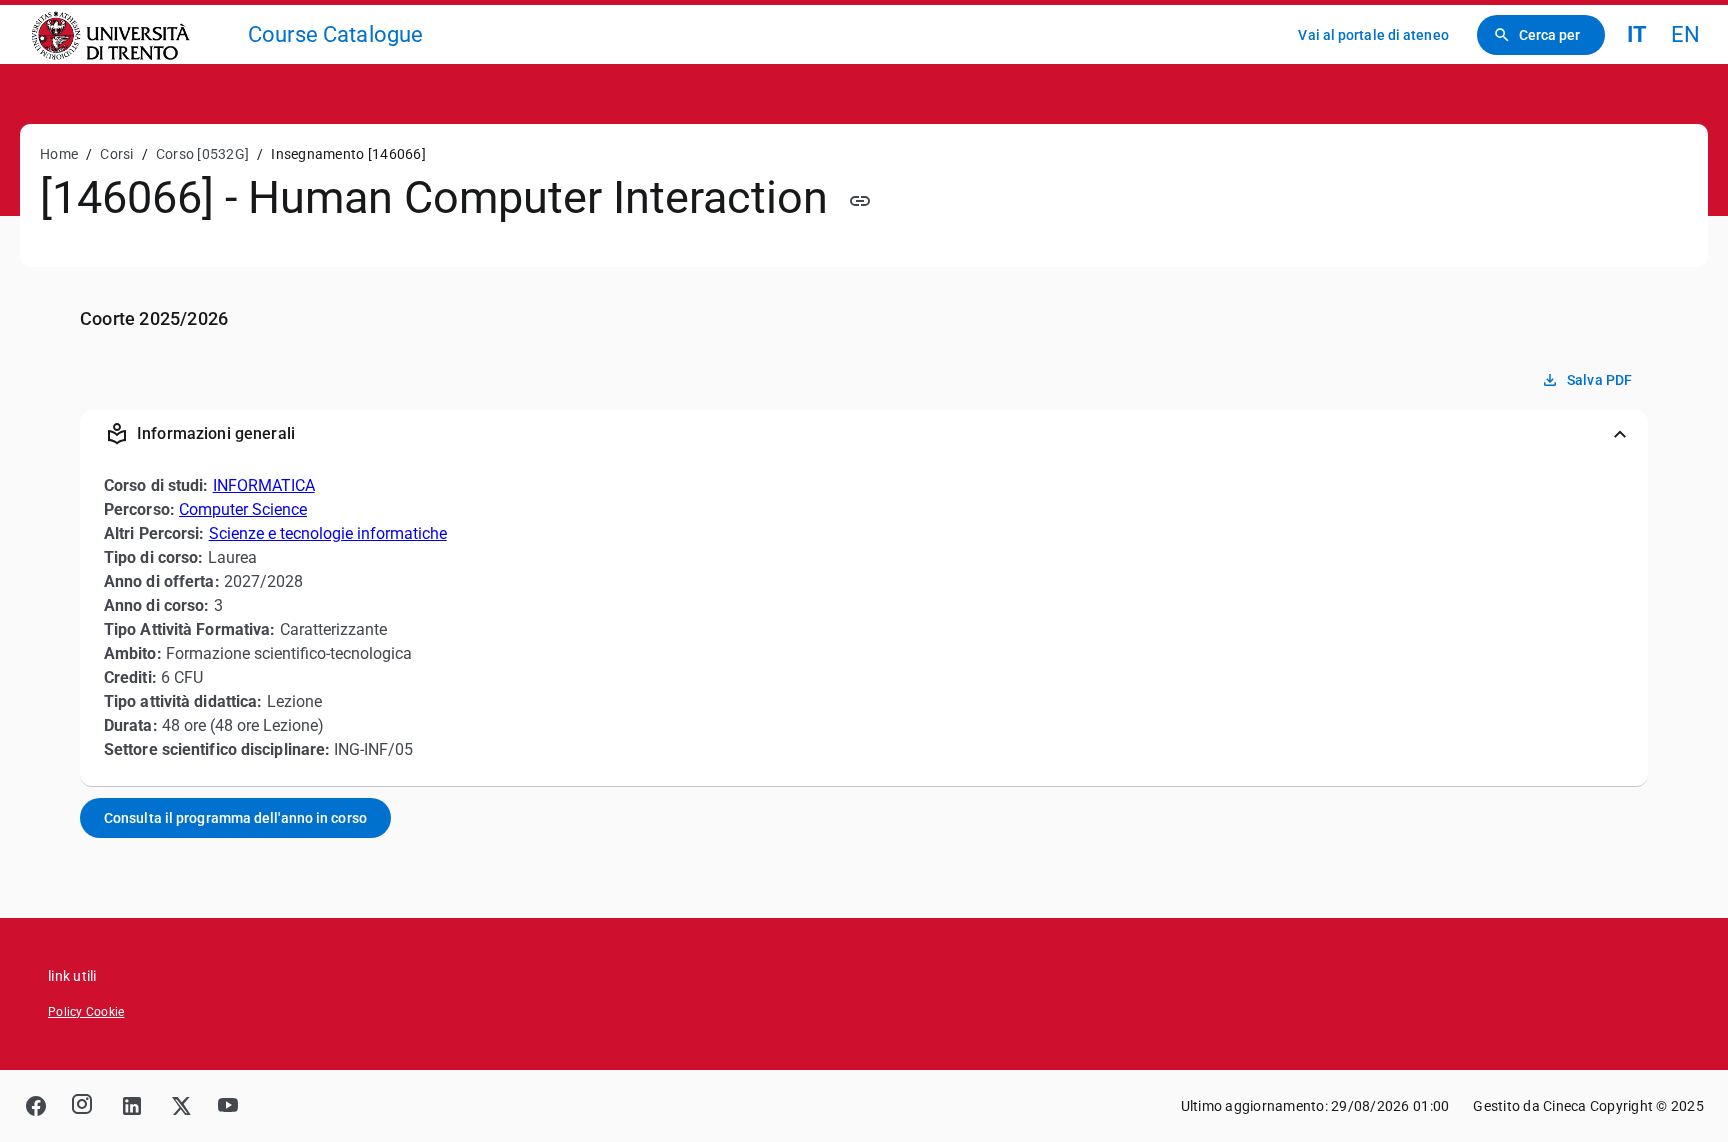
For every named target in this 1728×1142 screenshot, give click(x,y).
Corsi (116, 154)
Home (59, 154)
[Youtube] (228, 1106)
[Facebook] (36, 1106)
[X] (180, 1106)
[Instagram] (84, 1106)
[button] (864, 434)
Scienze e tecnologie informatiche (328, 533)
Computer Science (243, 509)
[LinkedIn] (132, 1106)
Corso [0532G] (202, 154)
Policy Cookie (86, 1012)
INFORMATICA (264, 485)
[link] (132, 34)
